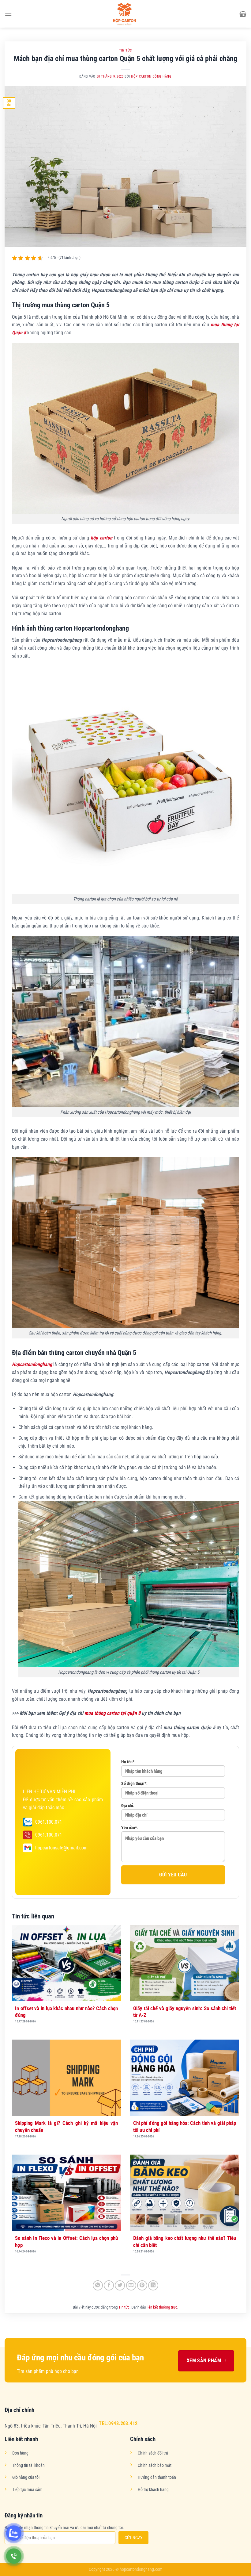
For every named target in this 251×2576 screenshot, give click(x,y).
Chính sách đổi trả (153, 2453)
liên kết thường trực (162, 2307)
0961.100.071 (49, 1822)
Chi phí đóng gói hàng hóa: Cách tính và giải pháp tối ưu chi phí (185, 2126)
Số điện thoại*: (134, 1784)
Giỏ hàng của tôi (26, 2477)
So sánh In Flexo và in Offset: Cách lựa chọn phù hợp (66, 2241)
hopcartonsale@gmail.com (61, 1848)
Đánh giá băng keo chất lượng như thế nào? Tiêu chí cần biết (185, 2241)
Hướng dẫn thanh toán (157, 2477)
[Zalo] (14, 2533)
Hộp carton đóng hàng (151, 77)
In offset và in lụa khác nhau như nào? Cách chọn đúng (66, 2012)
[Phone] (14, 2556)
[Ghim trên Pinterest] (142, 2285)
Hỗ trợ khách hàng (153, 2490)
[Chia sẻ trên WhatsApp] (98, 2285)
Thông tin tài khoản (28, 2465)
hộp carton (101, 538)
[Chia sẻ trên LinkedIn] (153, 2285)
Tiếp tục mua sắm (27, 2490)
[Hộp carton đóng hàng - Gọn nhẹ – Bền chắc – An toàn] (125, 14)
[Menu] (8, 14)
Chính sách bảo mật (155, 2465)
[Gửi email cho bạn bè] (131, 2285)
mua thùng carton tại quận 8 (112, 1713)
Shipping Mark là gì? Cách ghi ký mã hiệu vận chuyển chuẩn (66, 2126)
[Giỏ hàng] (243, 14)
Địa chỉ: (128, 1806)
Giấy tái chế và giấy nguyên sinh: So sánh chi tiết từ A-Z (185, 2012)
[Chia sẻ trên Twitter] (120, 2285)
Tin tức (125, 50)
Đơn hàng (20, 2453)
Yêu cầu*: (130, 1828)
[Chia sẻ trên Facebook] (109, 2285)
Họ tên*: (128, 1762)
